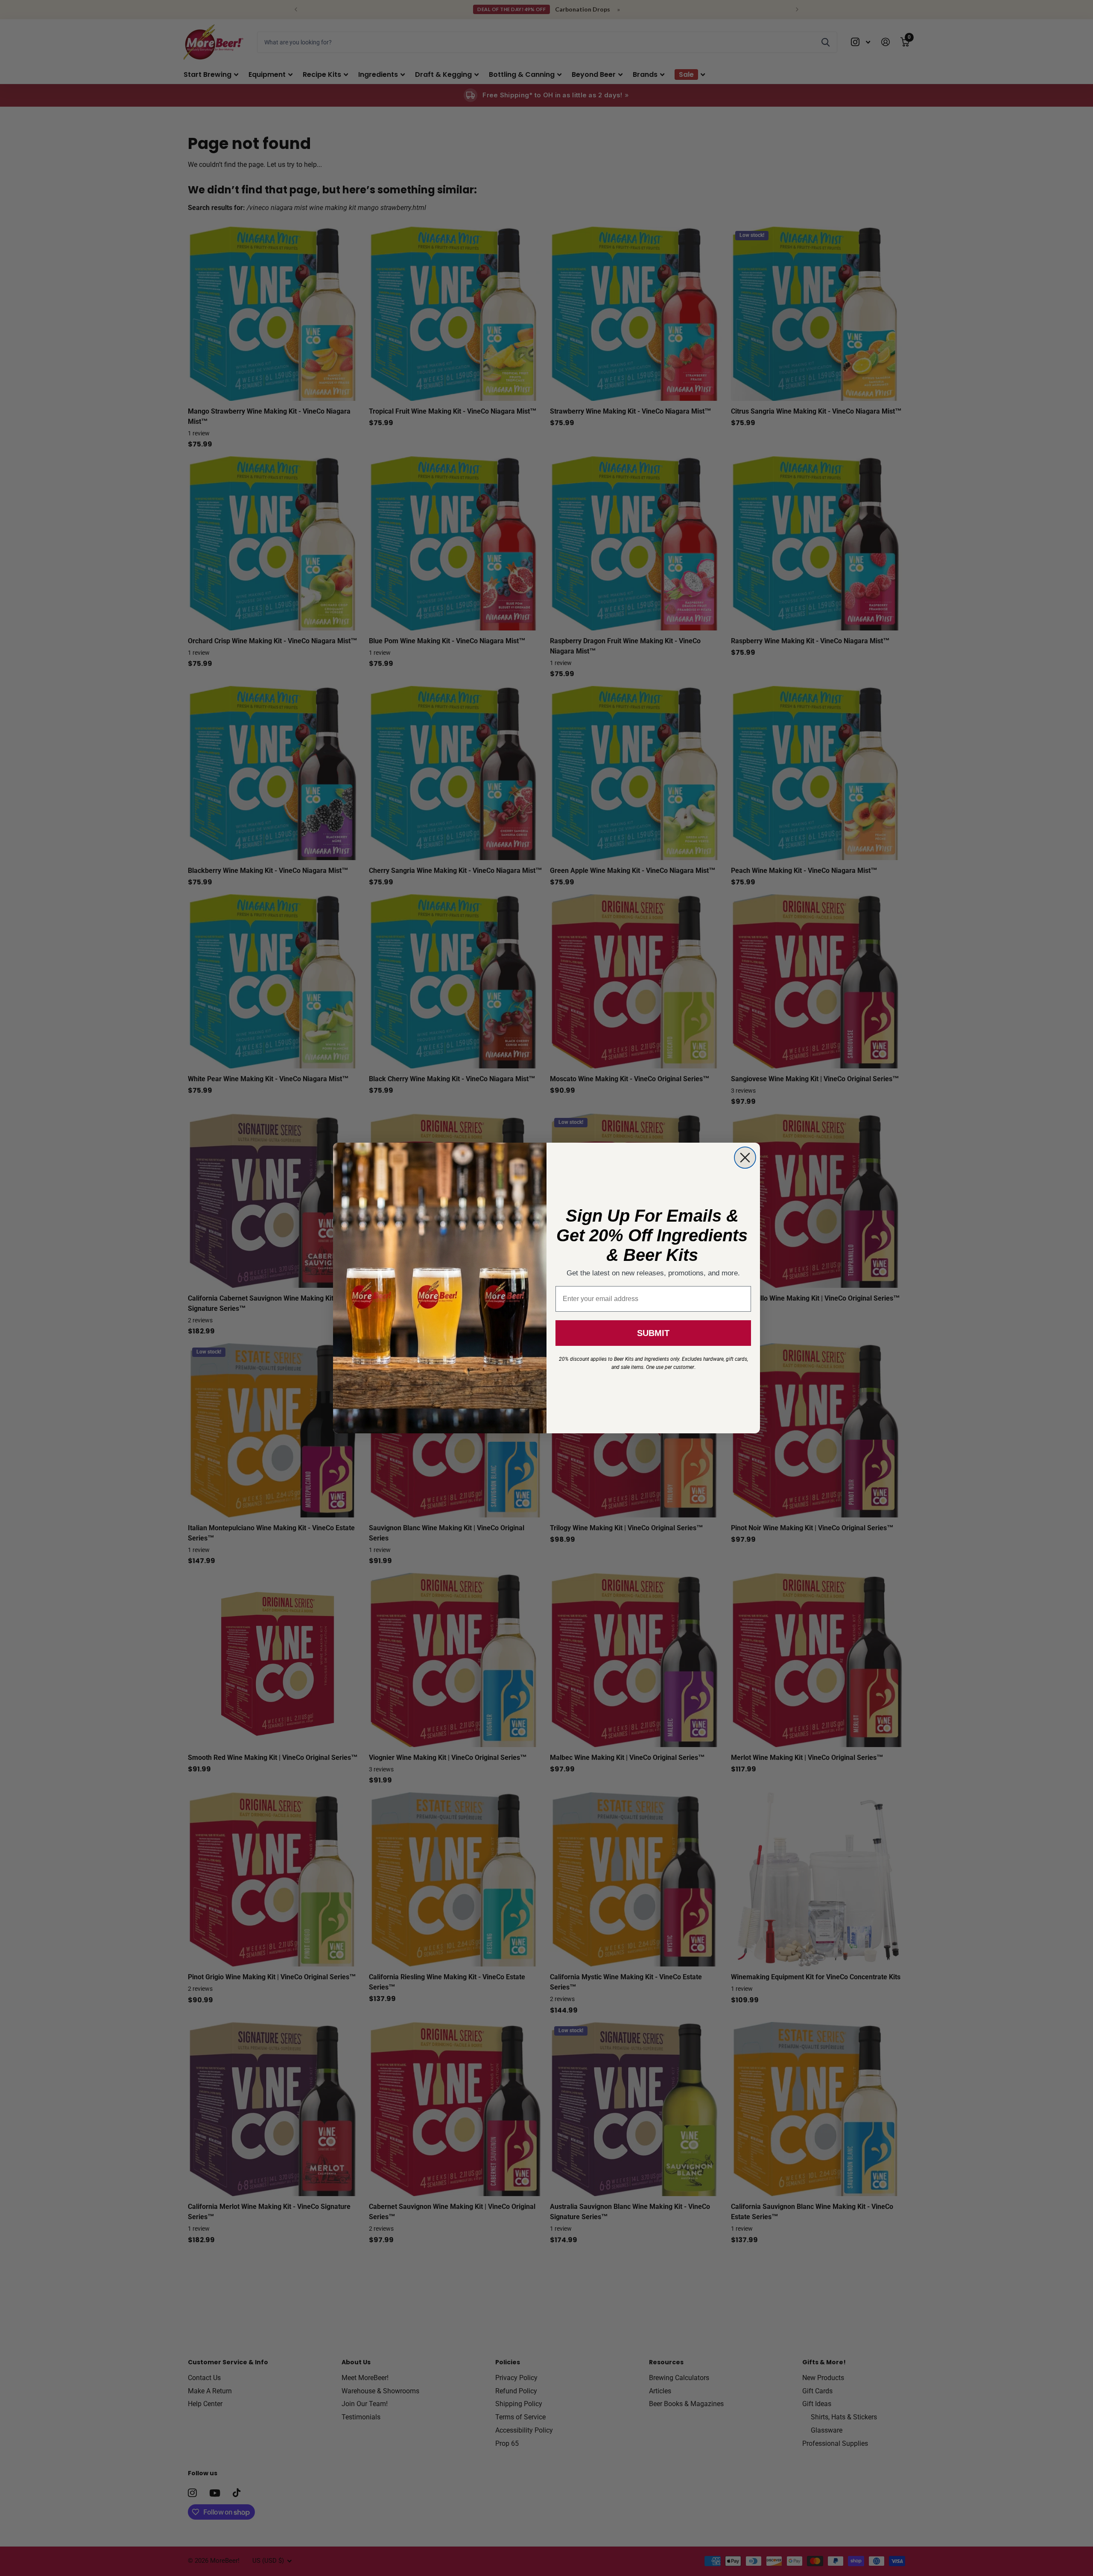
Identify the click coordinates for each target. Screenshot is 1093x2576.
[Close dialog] (745, 1158)
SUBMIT (653, 1333)
